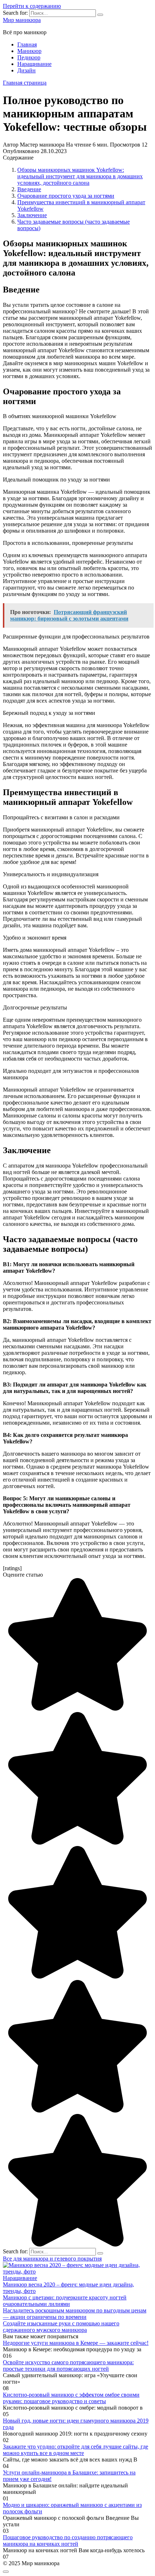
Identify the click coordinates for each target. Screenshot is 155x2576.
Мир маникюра (22, 20)
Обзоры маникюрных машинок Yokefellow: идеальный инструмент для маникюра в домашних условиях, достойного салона (80, 176)
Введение (29, 189)
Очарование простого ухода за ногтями (66, 196)
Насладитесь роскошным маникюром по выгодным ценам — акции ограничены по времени (75, 2314)
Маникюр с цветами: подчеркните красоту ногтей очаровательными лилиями (65, 2301)
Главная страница (25, 83)
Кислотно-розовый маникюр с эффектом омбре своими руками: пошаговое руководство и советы (71, 2398)
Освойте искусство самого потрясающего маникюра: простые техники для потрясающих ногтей (68, 2366)
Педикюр (29, 57)
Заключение (32, 215)
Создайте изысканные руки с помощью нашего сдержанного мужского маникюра (61, 2327)
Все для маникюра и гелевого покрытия (52, 2259)
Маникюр (29, 51)
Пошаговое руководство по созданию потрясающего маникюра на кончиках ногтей (68, 2541)
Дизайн (26, 70)
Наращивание (34, 64)
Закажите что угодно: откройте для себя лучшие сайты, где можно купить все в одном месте (76, 2450)
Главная (27, 44)
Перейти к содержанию (32, 6)
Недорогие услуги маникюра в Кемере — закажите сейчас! (76, 2343)
